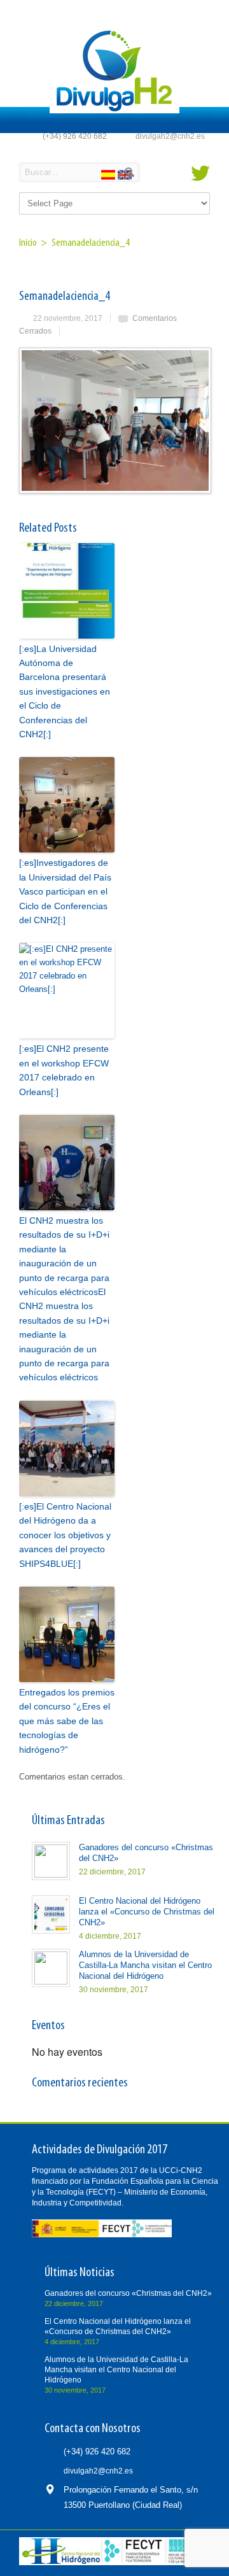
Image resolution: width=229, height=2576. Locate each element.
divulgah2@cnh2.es (170, 136)
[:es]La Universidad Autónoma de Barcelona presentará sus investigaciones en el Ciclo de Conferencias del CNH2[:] (65, 691)
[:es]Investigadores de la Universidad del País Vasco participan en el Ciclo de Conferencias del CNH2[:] (65, 891)
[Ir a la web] (111, 2563)
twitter (200, 173)
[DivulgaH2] (114, 110)
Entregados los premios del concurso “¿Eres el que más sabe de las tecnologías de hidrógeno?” (67, 1721)
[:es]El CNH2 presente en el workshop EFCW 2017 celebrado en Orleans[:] (64, 1070)
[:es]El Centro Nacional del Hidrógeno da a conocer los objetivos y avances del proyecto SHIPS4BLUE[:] (65, 1535)
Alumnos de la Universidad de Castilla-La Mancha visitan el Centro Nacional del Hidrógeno (145, 1965)
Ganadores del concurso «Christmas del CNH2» (128, 2293)
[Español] (109, 177)
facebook (179, 173)
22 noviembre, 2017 (68, 318)
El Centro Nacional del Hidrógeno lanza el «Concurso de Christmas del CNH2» (147, 1912)
